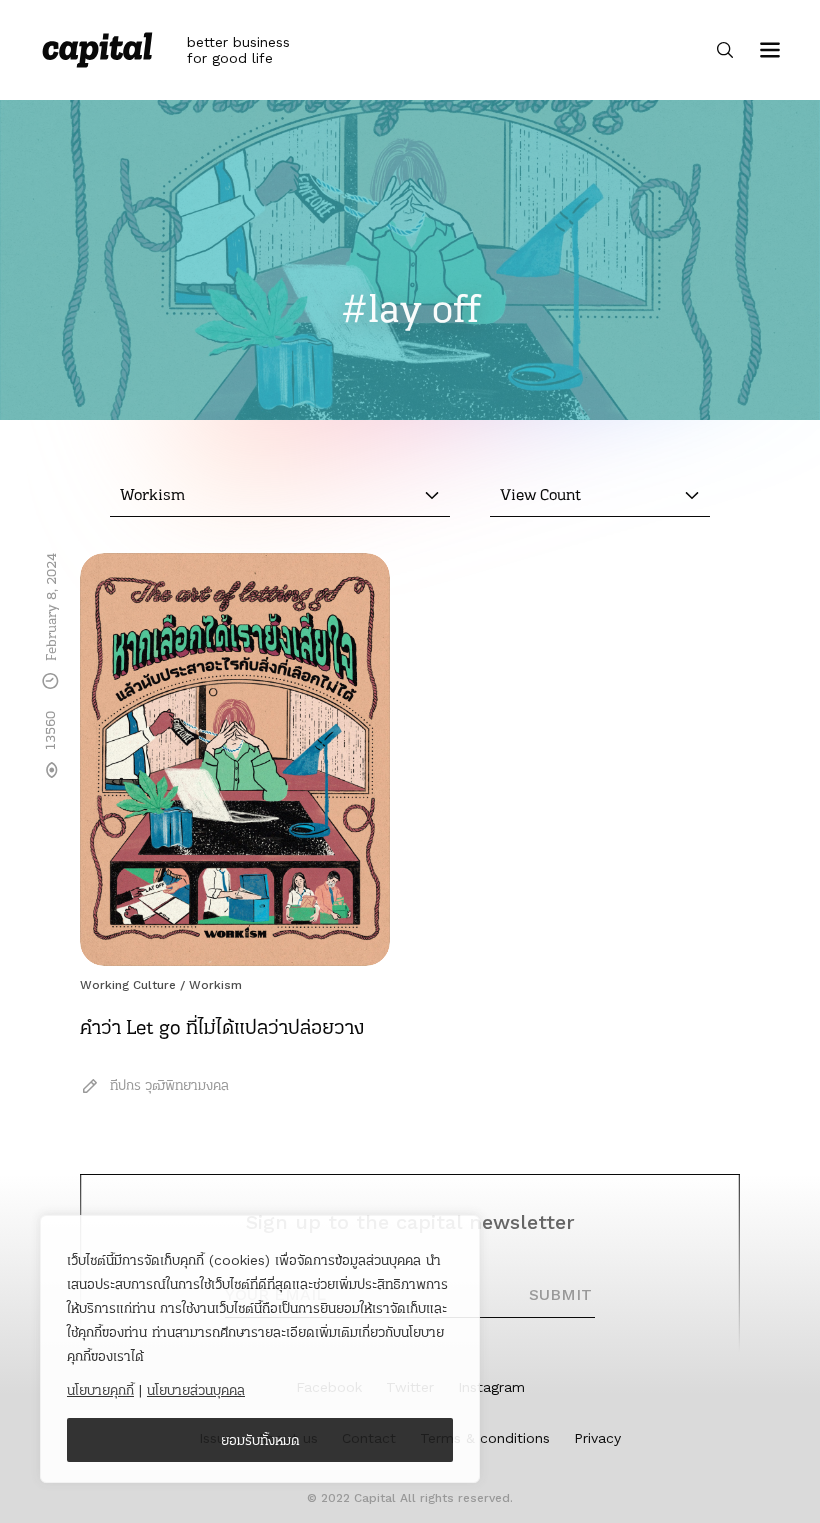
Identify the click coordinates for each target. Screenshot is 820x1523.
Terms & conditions (485, 1438)
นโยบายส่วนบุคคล (196, 1390)
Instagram (491, 1387)
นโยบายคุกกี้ (100, 1390)
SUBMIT (560, 1294)
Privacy (597, 1438)
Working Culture (128, 985)
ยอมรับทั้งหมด (260, 1440)
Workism (215, 985)
